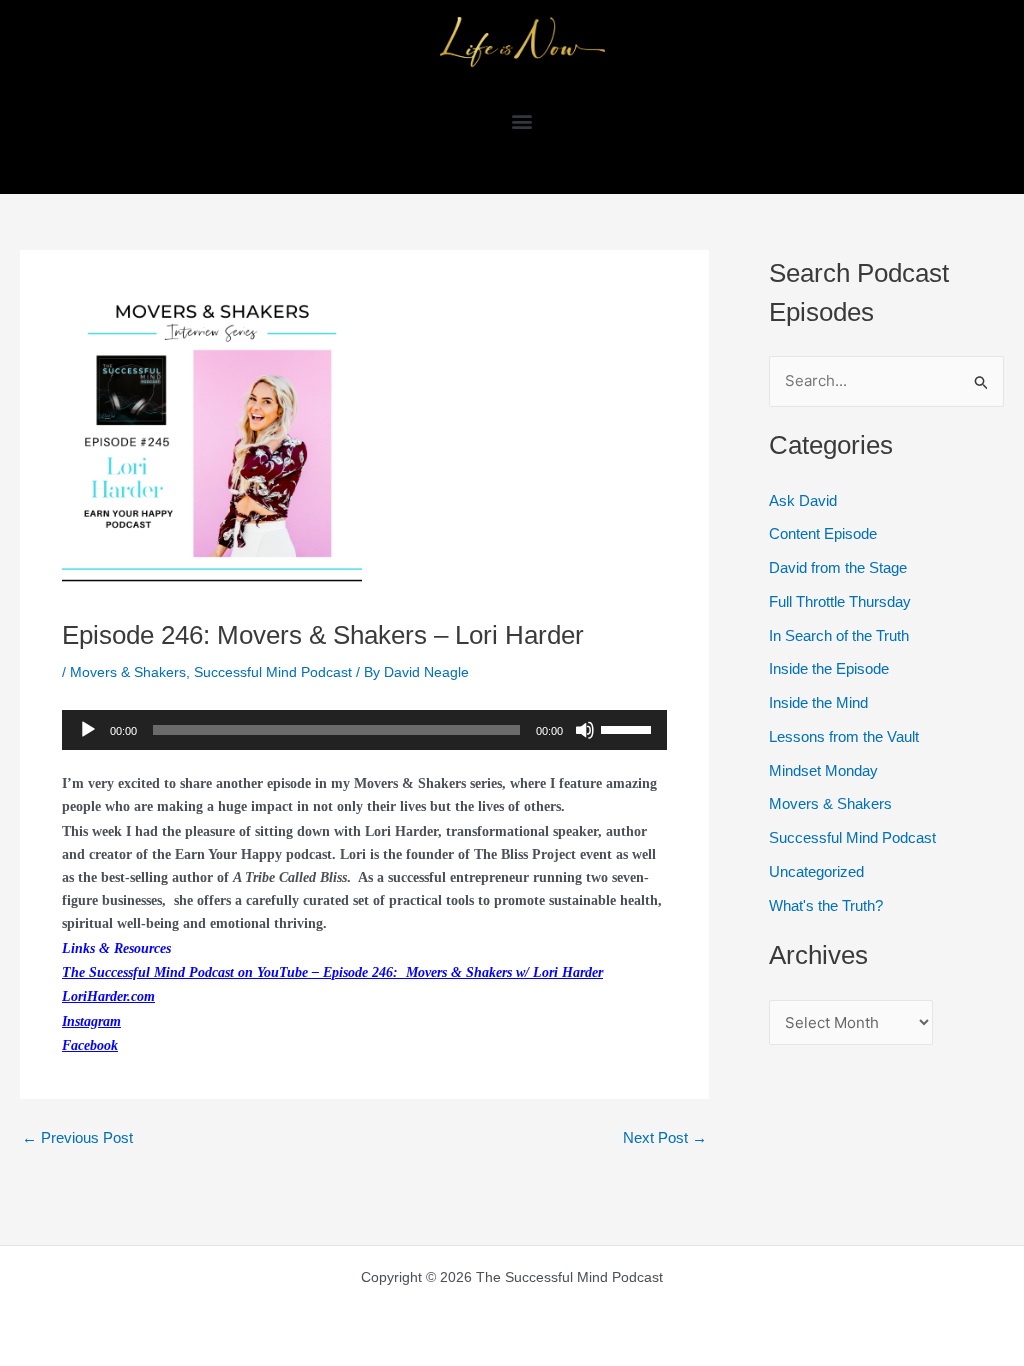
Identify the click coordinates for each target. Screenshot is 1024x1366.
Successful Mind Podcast (273, 672)
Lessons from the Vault (844, 736)
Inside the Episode (829, 668)
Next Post (665, 1137)
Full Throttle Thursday (840, 601)
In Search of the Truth (839, 635)
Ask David (803, 500)
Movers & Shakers (128, 672)
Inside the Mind (818, 702)
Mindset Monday (823, 770)
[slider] (629, 728)
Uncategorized (816, 871)
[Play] (88, 730)
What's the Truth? (826, 905)
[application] (364, 730)
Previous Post (77, 1137)
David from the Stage (838, 567)
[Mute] (585, 730)
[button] (522, 120)
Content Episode (823, 533)
